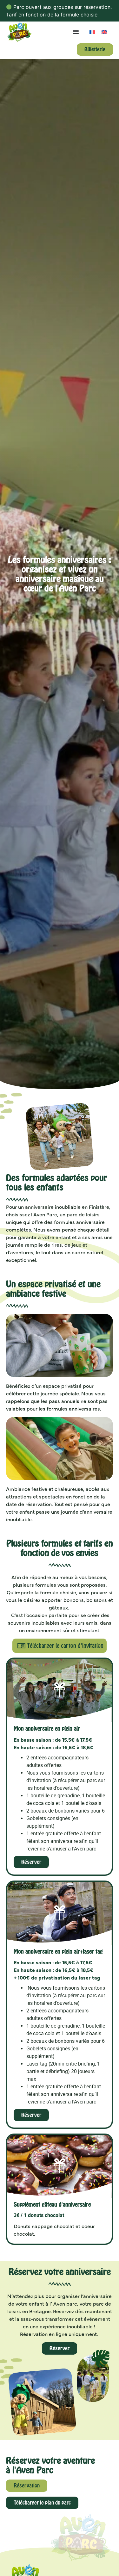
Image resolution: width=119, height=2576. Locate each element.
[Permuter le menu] (76, 32)
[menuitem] (92, 32)
